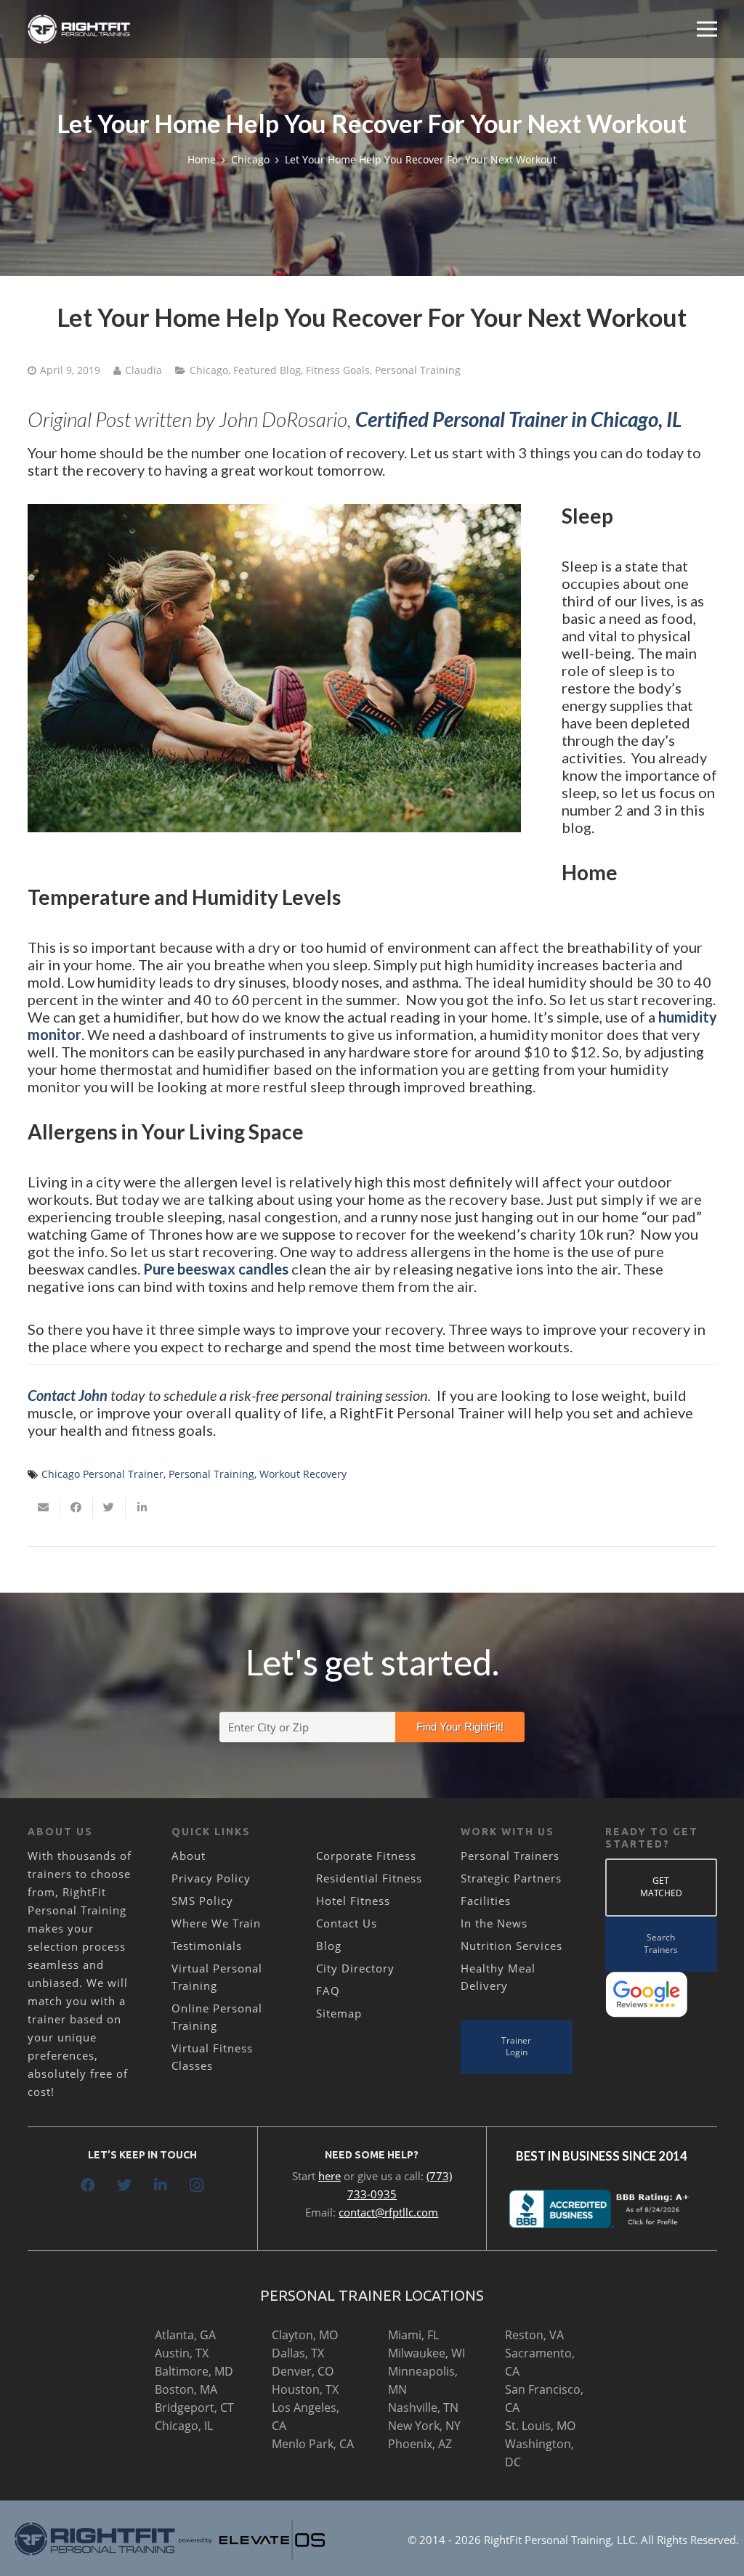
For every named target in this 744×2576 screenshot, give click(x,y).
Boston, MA (186, 2389)
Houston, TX (305, 2389)
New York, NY (424, 2426)
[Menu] (707, 29)
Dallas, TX (298, 2353)
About (189, 1856)
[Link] (80, 29)
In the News (494, 1923)
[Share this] (77, 1508)
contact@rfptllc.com (388, 2212)
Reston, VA (534, 2335)
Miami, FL (413, 2335)
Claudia (143, 370)
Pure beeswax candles (216, 1269)
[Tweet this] (109, 1508)
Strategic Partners (511, 1878)
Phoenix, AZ (420, 2444)
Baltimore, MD (194, 2371)
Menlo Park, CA (313, 2444)
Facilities (486, 1901)
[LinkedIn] (161, 2185)
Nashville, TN (423, 2408)
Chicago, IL (184, 2426)
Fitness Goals (338, 370)
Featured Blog (267, 370)
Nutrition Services (511, 1946)
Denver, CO (303, 2371)
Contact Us (347, 1923)
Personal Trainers (510, 1856)
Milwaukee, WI (426, 2353)
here (329, 2176)
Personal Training (418, 370)
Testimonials (207, 1946)
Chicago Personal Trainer (102, 1474)
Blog (329, 1946)
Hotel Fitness (353, 1901)
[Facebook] (88, 2185)
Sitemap (339, 2013)
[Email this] (44, 1508)
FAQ (328, 1991)
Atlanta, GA (185, 2335)
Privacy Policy (211, 1878)
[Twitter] (124, 2185)
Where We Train (216, 1923)
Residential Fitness (369, 1878)
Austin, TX (182, 2353)
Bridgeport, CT (194, 2408)
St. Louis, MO (540, 2426)
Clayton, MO (305, 2335)
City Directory (355, 1968)
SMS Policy (202, 1901)
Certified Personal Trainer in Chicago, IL (518, 419)
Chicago (209, 370)
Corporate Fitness (366, 1856)
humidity (688, 1017)
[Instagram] (197, 2185)
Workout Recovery (303, 1474)
